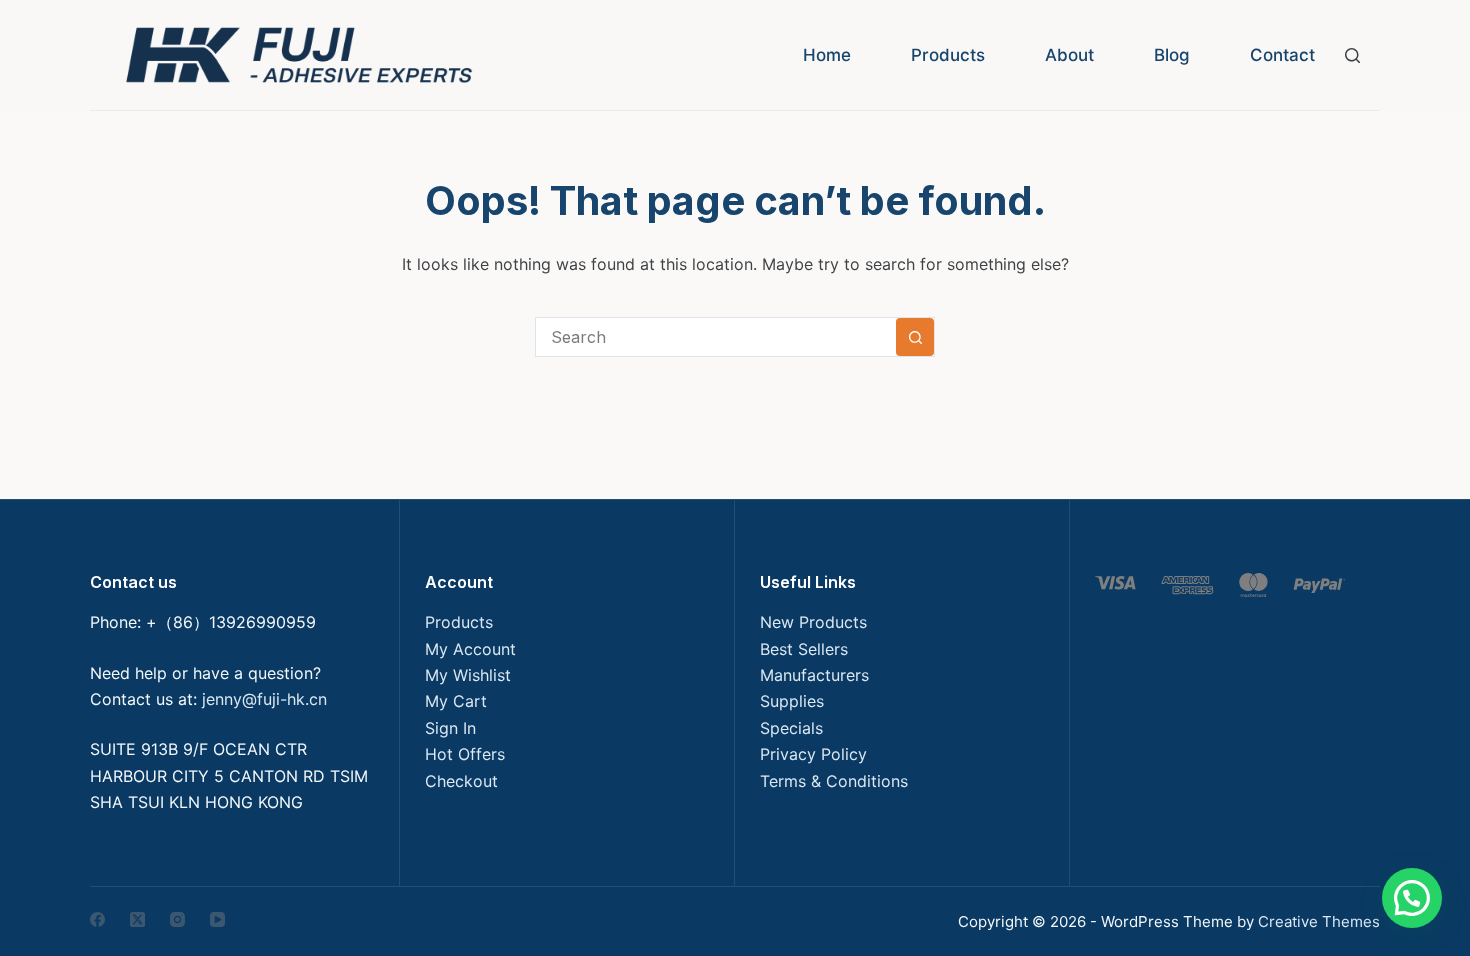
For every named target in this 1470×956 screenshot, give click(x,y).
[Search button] (915, 337)
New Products (813, 622)
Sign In (450, 728)
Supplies (792, 701)
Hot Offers (465, 754)
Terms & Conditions (834, 781)
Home (827, 55)
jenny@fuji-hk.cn (264, 699)
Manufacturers (814, 675)
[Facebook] (97, 919)
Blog (1172, 55)
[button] (1412, 898)
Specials (791, 728)
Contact (1282, 55)
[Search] (1352, 55)
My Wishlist (468, 675)
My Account (470, 649)
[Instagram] (177, 919)
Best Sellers (804, 649)
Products (948, 55)
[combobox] (716, 337)
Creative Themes (1319, 921)
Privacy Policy (813, 754)
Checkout (461, 781)
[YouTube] (217, 919)
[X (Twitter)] (137, 919)
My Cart (456, 701)
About (1069, 55)
